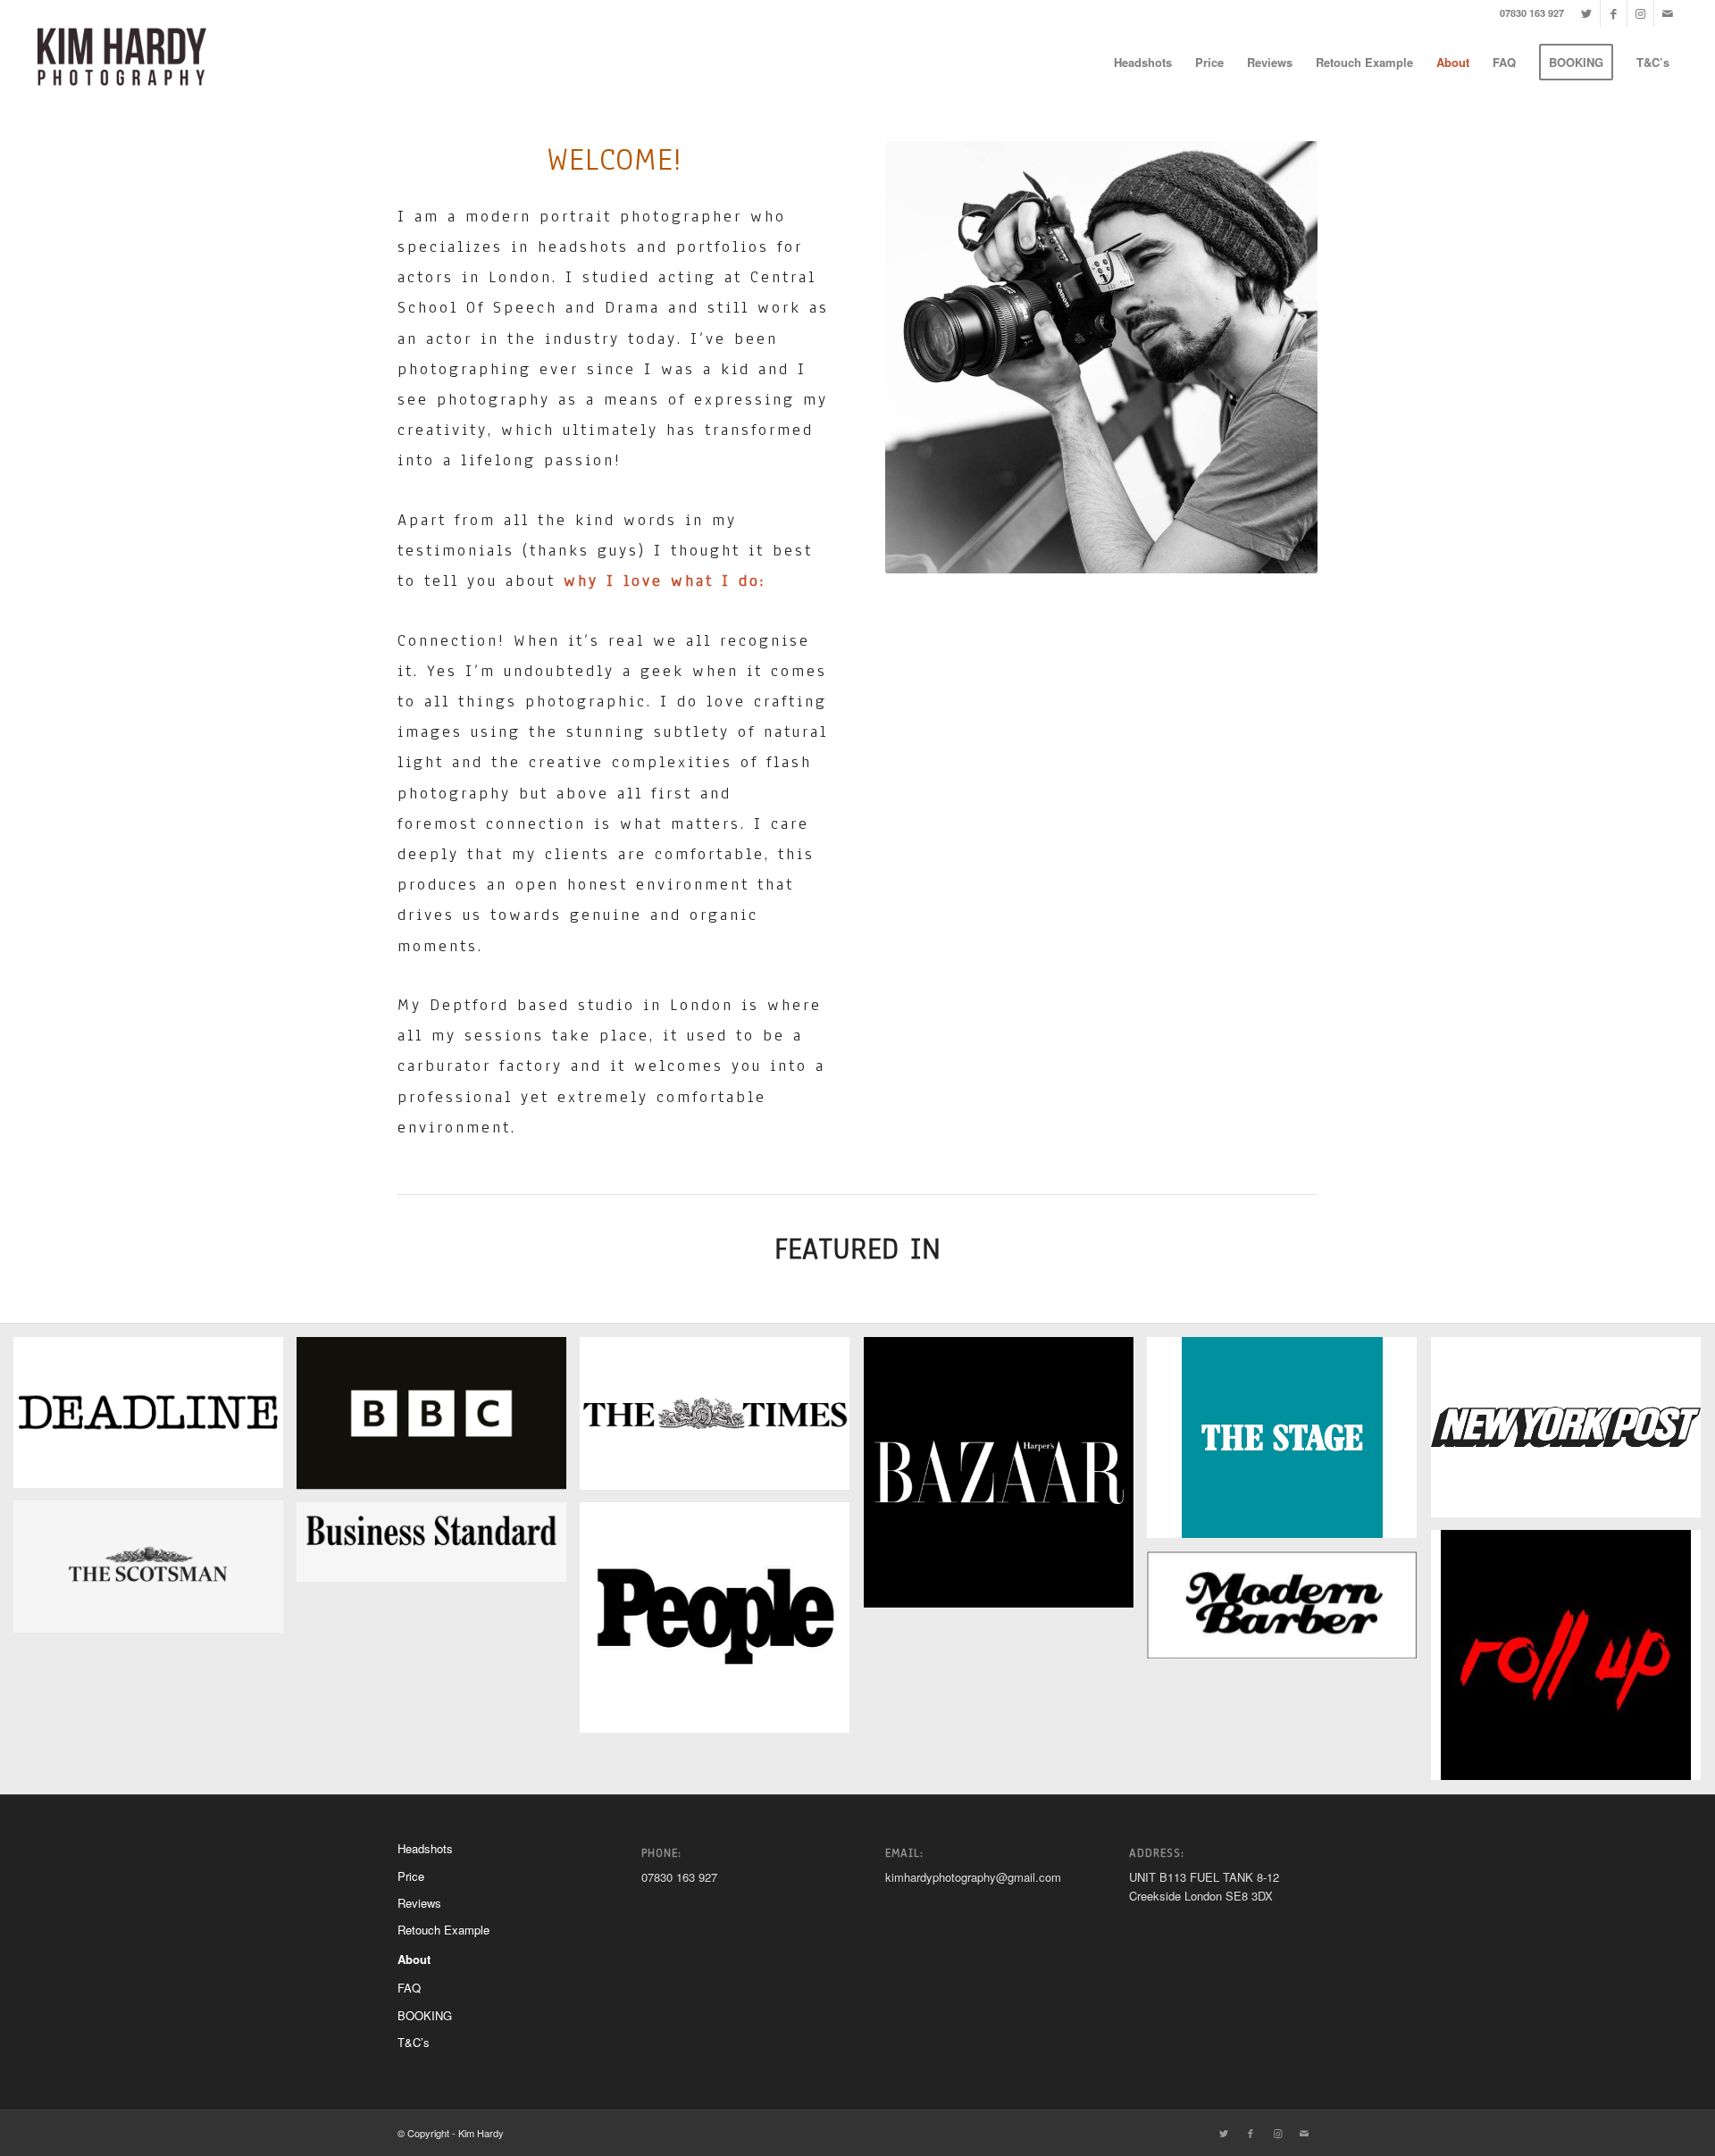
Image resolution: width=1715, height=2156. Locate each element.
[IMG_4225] (1288, 1444)
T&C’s (414, 2042)
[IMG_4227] (1005, 1479)
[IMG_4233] (1573, 1662)
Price (411, 1876)
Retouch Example (443, 1930)
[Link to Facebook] (1614, 13)
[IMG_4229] (155, 1573)
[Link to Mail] (1668, 13)
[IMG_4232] (721, 1624)
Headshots (425, 1848)
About (414, 1959)
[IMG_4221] (438, 1420)
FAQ (409, 1988)
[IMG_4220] (155, 1419)
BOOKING (425, 2015)
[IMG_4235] (1288, 1612)
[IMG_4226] (721, 1420)
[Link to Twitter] (1587, 13)
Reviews (419, 1903)
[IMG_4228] (1573, 1434)
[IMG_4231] (438, 1549)
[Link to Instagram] (1640, 13)
